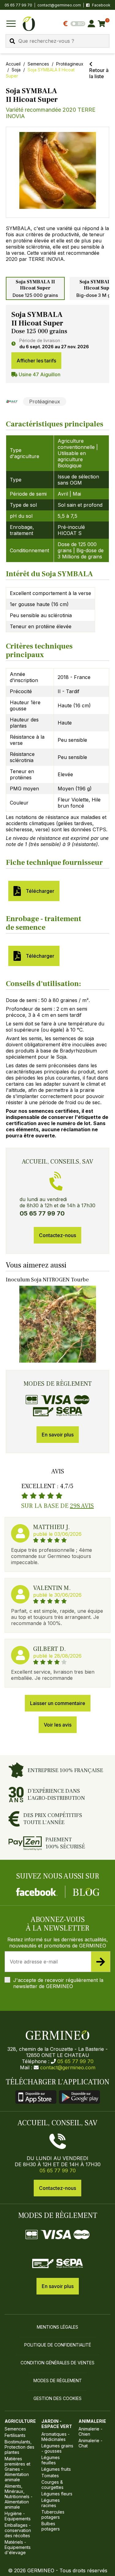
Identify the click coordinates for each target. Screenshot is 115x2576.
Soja (16, 70)
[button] (58, 170)
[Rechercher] (12, 41)
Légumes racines (51, 2503)
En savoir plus (58, 1435)
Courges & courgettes (52, 2485)
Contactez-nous (57, 1235)
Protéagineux (70, 64)
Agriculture (20, 2421)
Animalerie (92, 2421)
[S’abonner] (101, 1962)
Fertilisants (15, 2435)
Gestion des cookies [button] (57, 2398)
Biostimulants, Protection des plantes (19, 2447)
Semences (38, 64)
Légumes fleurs (57, 2494)
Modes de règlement (58, 2380)
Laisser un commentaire (58, 1703)
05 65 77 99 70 (75, 2061)
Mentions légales (57, 2327)
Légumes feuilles (51, 2460)
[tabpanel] (58, 344)
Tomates (50, 2476)
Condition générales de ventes (57, 2363)
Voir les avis (58, 1725)
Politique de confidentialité (58, 2345)
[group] (58, 172)
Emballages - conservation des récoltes (18, 2530)
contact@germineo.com (59, 5)
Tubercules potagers (53, 2514)
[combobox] (57, 41)
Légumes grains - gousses (57, 2448)
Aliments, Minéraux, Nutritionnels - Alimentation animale (19, 2496)
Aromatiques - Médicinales (56, 2437)
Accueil (13, 64)
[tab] (35, 288)
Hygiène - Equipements (18, 2516)
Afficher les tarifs (36, 361)
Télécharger (39, 891)
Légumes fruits (56, 2469)
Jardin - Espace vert (57, 2424)
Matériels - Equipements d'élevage (18, 2547)
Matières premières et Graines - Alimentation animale (17, 2469)
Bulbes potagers (51, 2526)
